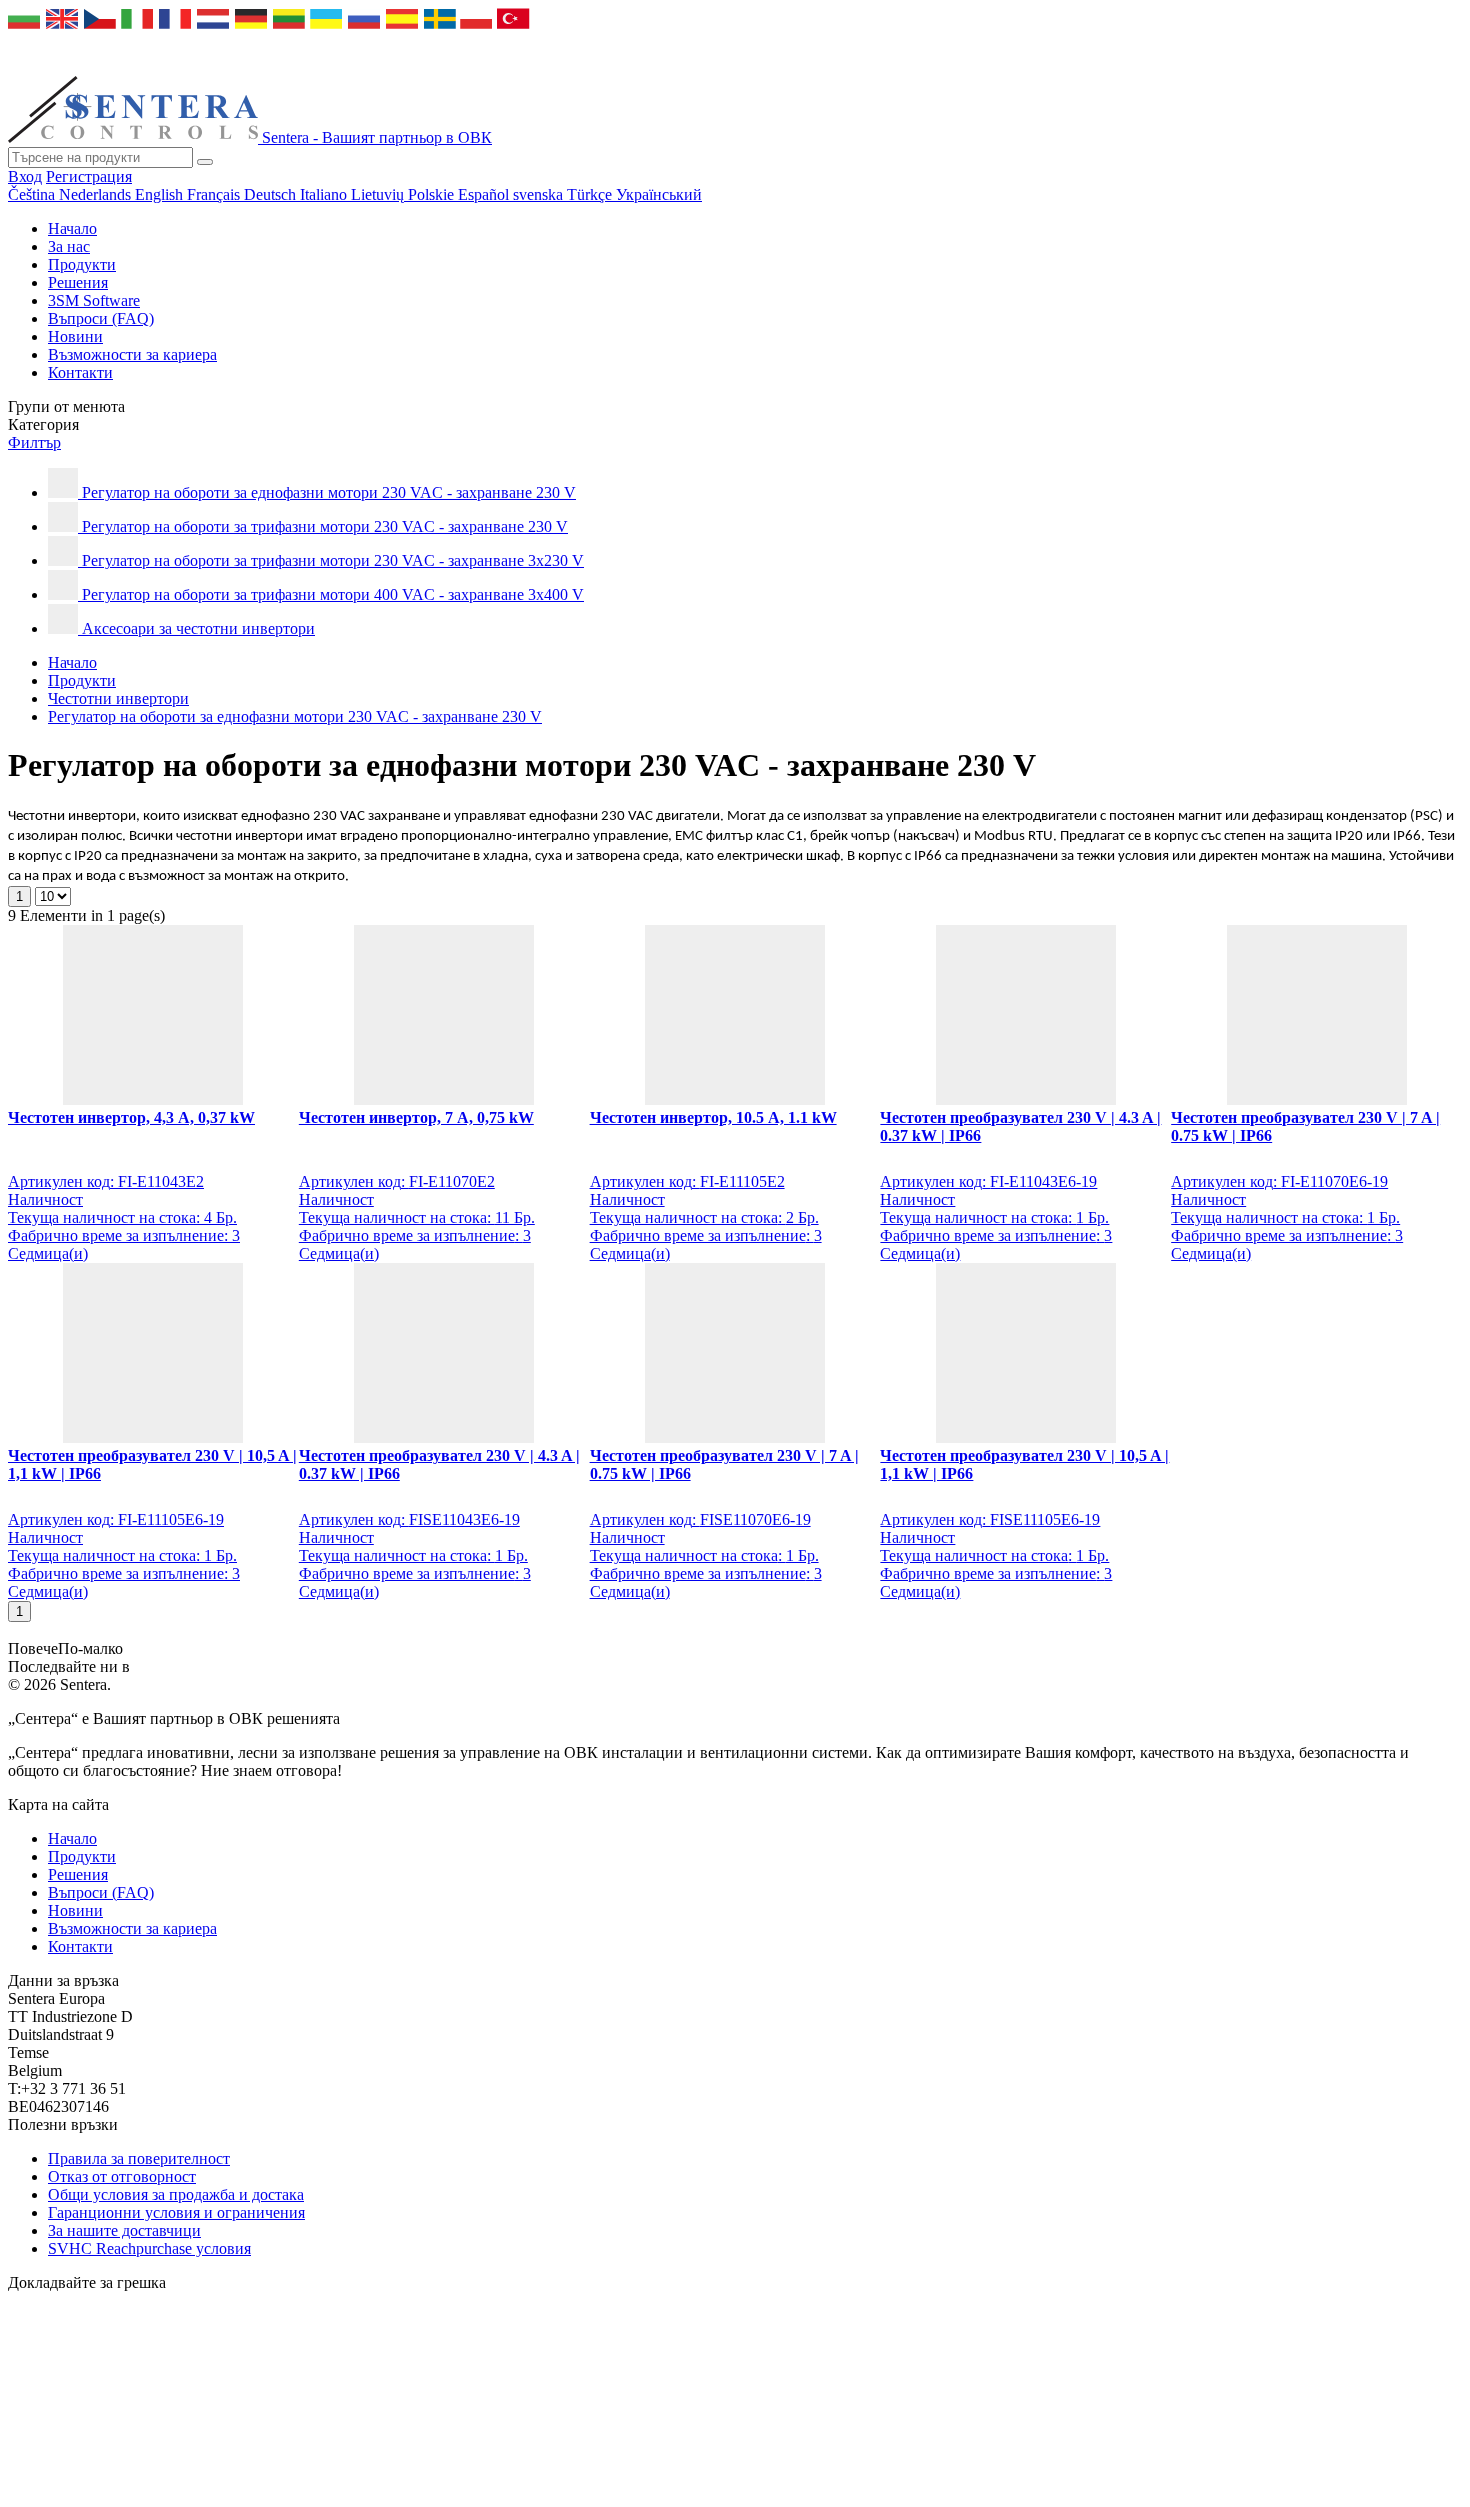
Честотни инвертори (118, 698)
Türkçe (591, 194)
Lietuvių (379, 194)
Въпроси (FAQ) (101, 318)
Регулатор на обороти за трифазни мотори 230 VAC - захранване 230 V (325, 526)
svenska (540, 194)
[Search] (205, 162)
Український (659, 194)
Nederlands (97, 194)
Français (215, 194)
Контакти (80, 372)
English (161, 194)
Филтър (34, 442)
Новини (75, 336)
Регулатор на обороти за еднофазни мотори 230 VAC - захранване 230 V (329, 492)
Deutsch (272, 194)
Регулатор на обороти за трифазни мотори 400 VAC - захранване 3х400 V (333, 594)
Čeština (33, 194)
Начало (72, 228)
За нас (69, 246)
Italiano (325, 194)
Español (485, 194)
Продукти (82, 264)
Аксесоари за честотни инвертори (198, 628)
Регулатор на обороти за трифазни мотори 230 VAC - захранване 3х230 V (333, 560)
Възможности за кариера (132, 354)
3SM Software (94, 300)
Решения (78, 282)
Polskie (433, 194)
